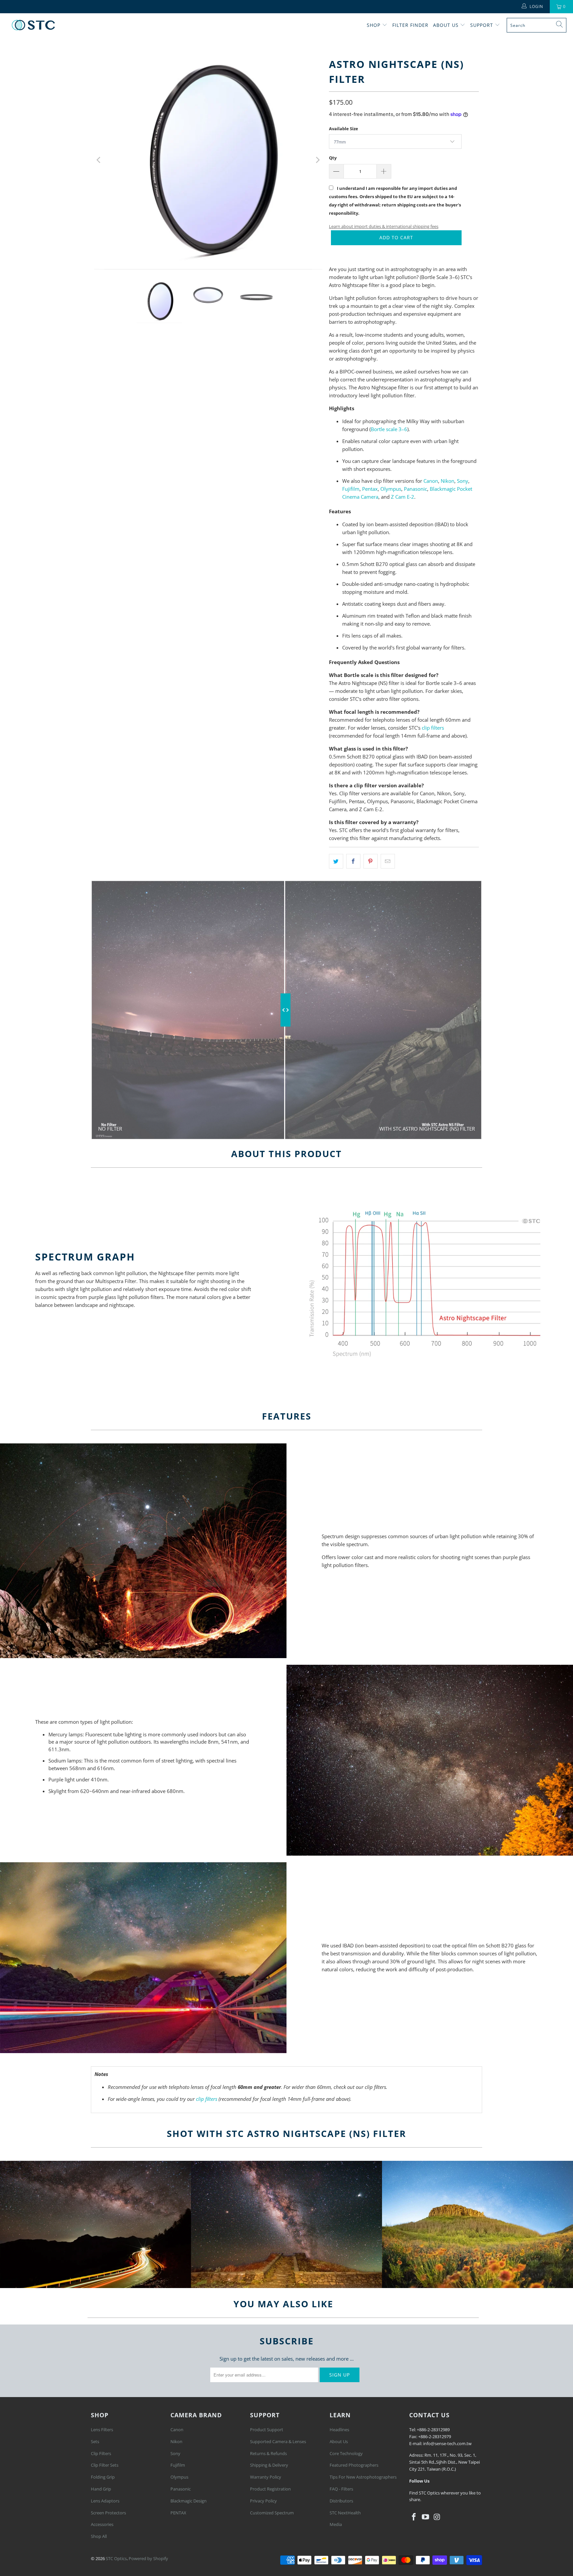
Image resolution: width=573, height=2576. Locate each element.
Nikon (447, 481)
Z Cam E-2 (403, 497)
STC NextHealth (345, 2513)
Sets (95, 2441)
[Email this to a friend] (388, 861)
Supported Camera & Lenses (278, 2441)
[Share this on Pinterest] (371, 861)
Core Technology (346, 2453)
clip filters (433, 728)
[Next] (317, 160)
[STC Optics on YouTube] (426, 2517)
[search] (537, 25)
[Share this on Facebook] (353, 861)
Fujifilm (351, 489)
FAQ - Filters (341, 2489)
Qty (333, 158)
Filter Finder (410, 25)
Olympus (391, 489)
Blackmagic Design (189, 2501)
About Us (447, 25)
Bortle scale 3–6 (389, 429)
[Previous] (99, 160)
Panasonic (415, 489)
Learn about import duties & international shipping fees (384, 226)
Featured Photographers (354, 2465)
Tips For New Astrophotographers (363, 2477)
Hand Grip (101, 2489)
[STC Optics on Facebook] (414, 2517)
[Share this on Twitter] (336, 861)
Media (336, 2524)
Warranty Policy (266, 2477)
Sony (463, 481)
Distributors (341, 2501)
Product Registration (270, 2489)
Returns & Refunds (268, 2453)
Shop (374, 25)
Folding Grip (103, 2477)
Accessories (102, 2524)
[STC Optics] (33, 25)
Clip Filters (101, 2453)
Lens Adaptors (105, 2501)
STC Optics (116, 2558)
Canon (431, 481)
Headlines (339, 2430)
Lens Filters (102, 2430)
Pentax (370, 489)
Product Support (267, 2430)
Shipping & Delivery (269, 2465)
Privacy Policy (263, 2501)
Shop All (99, 2536)
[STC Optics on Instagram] (437, 2517)
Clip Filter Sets (105, 2465)
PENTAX (178, 2513)
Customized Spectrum (272, 2513)
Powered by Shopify (148, 2558)
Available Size (344, 129)
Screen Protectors (108, 2513)
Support (482, 25)
